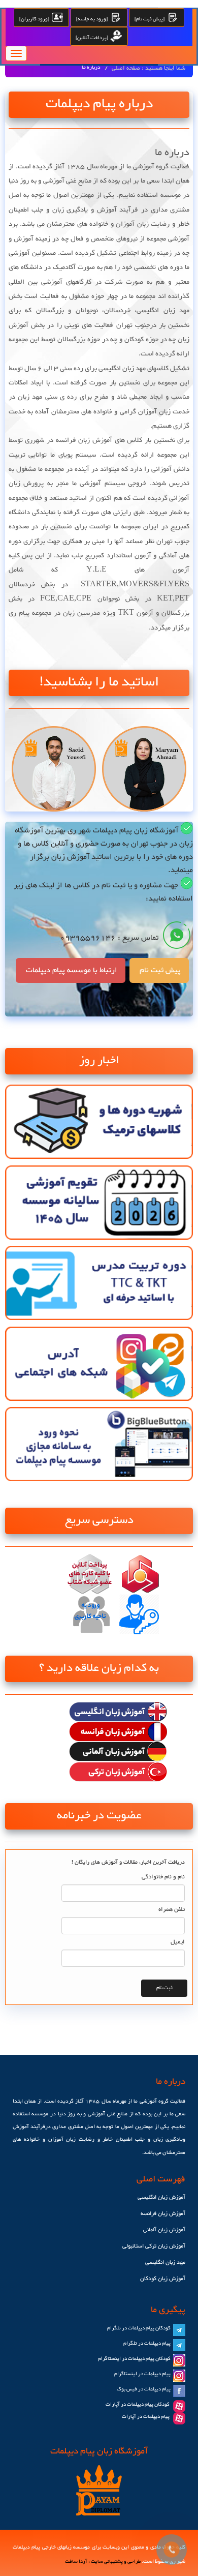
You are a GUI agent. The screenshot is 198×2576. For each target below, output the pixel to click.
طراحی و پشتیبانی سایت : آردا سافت (103, 2562)
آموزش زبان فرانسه (163, 2214)
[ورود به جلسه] (93, 19)
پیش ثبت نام (159, 970)
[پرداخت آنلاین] (93, 38)
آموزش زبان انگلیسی (161, 2197)
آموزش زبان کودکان (163, 2279)
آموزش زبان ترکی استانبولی (154, 2246)
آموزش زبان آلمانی (164, 2230)
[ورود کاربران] (35, 19)
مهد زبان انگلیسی (165, 2263)
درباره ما (91, 68)
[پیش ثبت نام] (151, 19)
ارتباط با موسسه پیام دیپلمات (71, 970)
